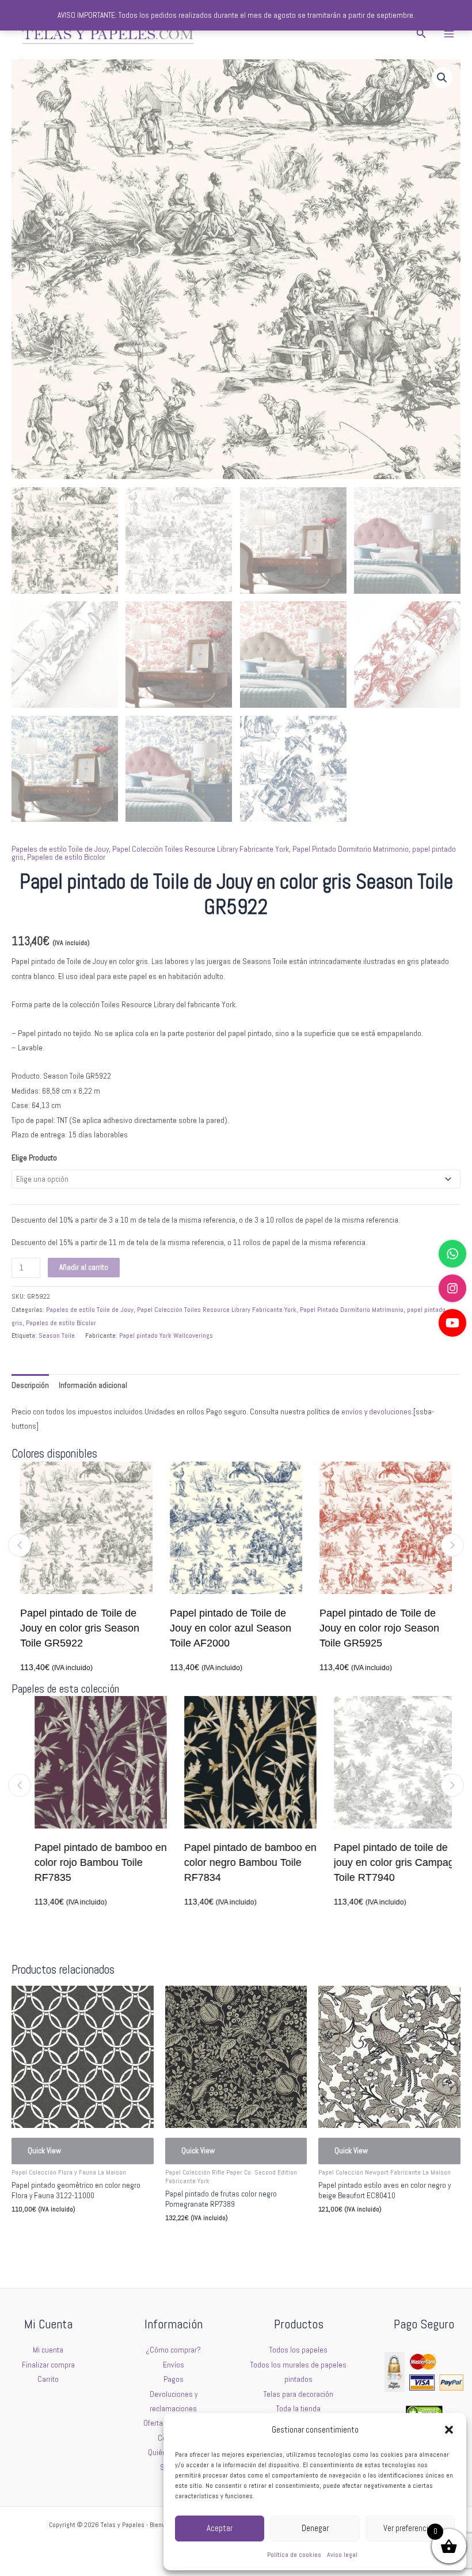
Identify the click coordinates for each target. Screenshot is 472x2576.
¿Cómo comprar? (173, 2350)
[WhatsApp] (452, 1254)
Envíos (174, 2365)
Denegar (315, 2528)
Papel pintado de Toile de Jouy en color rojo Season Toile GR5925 (379, 1628)
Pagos (174, 2379)
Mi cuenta (48, 2350)
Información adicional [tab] (93, 1385)
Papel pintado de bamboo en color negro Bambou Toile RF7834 (236, 1862)
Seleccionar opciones (62, 2235)
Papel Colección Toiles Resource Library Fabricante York (201, 849)
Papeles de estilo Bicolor (66, 857)
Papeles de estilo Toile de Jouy (60, 849)
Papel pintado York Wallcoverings (166, 1336)
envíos (352, 1412)
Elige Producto (34, 1158)
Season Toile (57, 1336)
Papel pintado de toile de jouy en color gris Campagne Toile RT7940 (385, 1862)
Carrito (48, 2379)
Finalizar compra (48, 2365)
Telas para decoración (298, 2394)
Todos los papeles (298, 2350)
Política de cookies (294, 2555)
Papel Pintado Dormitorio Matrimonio (351, 849)
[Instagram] (452, 1288)
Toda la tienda (298, 2409)
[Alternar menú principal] (449, 34)
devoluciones (390, 1412)
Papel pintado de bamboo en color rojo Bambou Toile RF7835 (86, 1862)
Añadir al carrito (84, 1267)
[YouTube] (452, 1323)
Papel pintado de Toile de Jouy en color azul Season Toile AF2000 (231, 1628)
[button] (449, 2430)
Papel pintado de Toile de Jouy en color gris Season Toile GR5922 (80, 1628)
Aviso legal (342, 2555)
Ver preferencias (410, 2528)
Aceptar (220, 2528)
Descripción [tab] (30, 1385)
